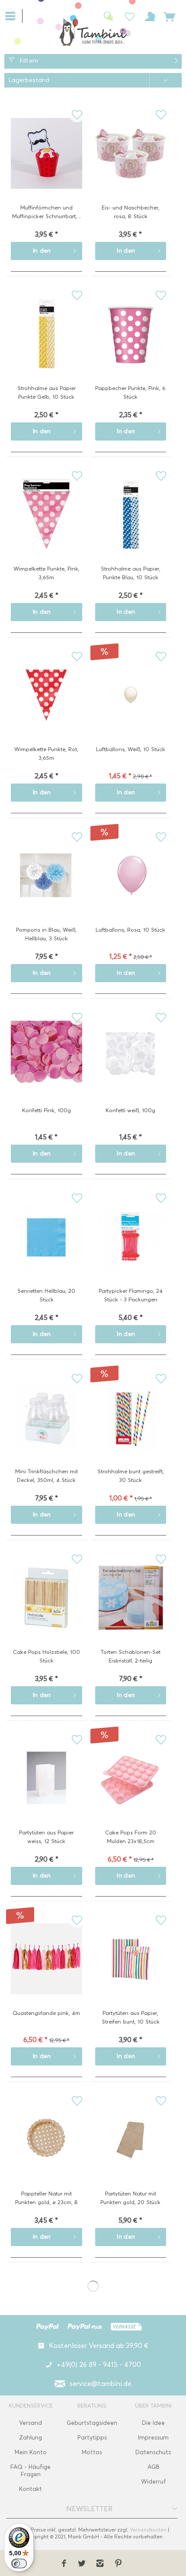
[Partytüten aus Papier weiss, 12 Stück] (46, 1792)
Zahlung (30, 2438)
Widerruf (154, 2482)
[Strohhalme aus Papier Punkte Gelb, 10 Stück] (46, 347)
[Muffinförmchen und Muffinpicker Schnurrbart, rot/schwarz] (46, 167)
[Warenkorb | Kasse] (170, 16)
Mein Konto (31, 2452)
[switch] (19, 2563)
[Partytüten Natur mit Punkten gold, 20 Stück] (131, 2153)
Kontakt (30, 2489)
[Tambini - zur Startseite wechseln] (93, 32)
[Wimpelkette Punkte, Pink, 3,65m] (46, 528)
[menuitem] (14, 15)
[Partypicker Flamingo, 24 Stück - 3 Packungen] (131, 1250)
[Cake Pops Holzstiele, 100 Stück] (46, 1611)
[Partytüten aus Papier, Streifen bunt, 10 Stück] (131, 1972)
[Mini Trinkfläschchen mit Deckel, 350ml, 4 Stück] (46, 1431)
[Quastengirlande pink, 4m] (46, 1972)
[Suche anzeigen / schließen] (106, 16)
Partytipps (92, 2438)
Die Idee (153, 2423)
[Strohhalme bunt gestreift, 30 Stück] (131, 1431)
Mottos (92, 2452)
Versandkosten (148, 2530)
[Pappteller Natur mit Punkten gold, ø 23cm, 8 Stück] (46, 2153)
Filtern (28, 61)
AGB (154, 2467)
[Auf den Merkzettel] (77, 115)
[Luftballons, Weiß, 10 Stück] (131, 708)
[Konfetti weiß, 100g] (131, 1069)
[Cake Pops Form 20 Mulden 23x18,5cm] (131, 1792)
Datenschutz (153, 2452)
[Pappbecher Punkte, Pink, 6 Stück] (131, 347)
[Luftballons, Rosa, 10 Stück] (131, 889)
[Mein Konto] (148, 16)
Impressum (153, 2438)
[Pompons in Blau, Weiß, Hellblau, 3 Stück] (46, 889)
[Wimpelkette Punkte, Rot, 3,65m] (46, 708)
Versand (30, 2423)
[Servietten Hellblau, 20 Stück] (46, 1250)
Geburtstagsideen (92, 2423)
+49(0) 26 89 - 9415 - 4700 (99, 2365)
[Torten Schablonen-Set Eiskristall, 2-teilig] (131, 1611)
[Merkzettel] (127, 16)
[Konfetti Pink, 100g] (46, 1069)
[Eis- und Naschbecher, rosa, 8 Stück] (131, 167)
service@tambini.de (101, 2384)
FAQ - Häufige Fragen (30, 2471)
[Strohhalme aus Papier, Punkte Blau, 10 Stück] (131, 528)
